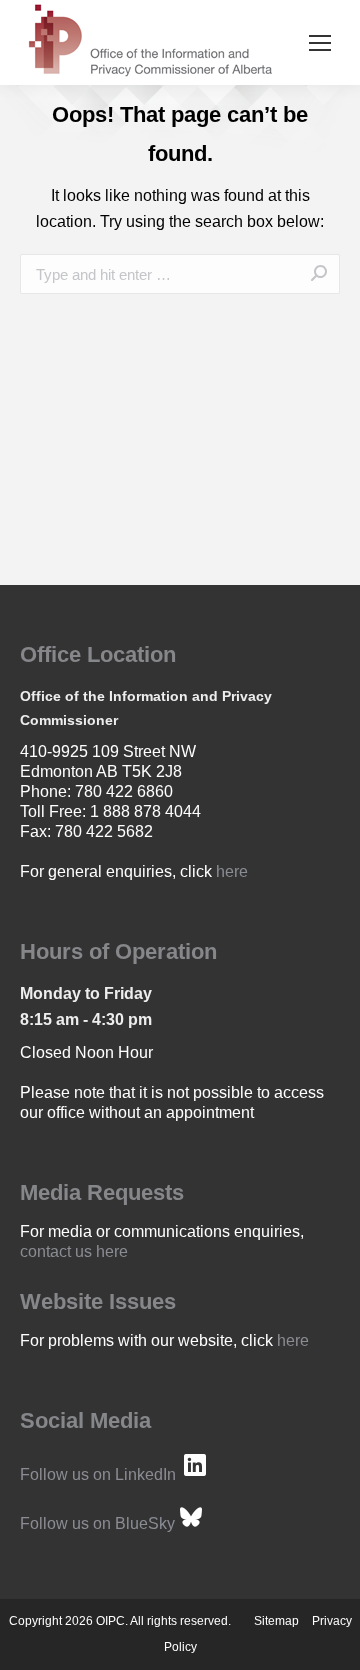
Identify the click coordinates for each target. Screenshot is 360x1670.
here (232, 871)
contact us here (74, 1251)
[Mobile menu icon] (320, 43)
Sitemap (276, 1621)
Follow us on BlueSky (97, 1523)
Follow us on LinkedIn (98, 1474)
